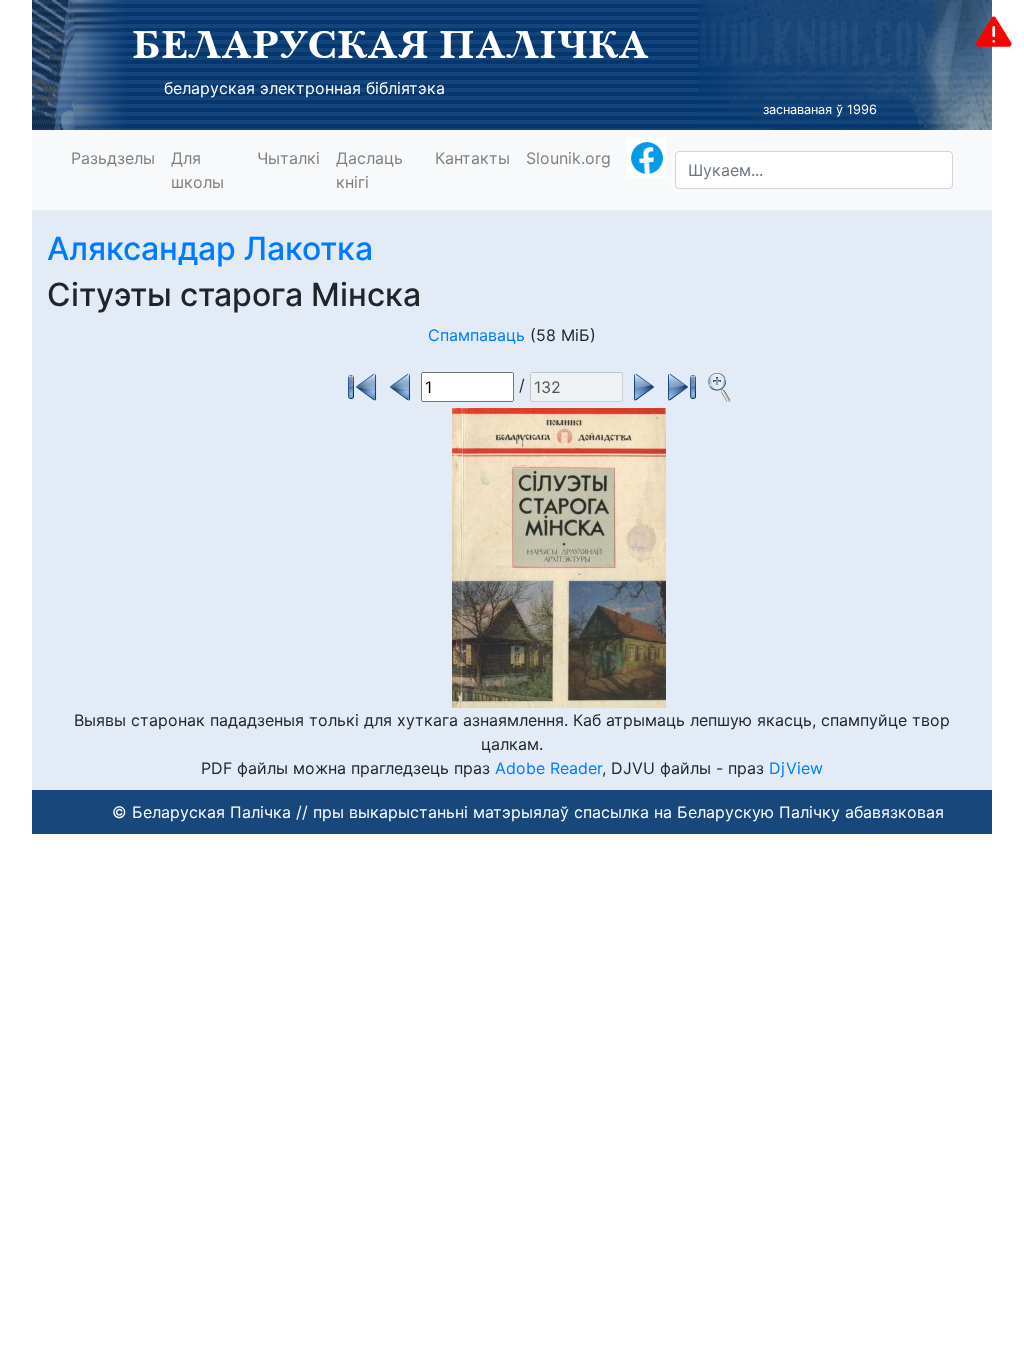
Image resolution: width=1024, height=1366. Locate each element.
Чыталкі (288, 158)
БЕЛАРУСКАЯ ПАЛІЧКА (390, 44)
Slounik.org (568, 158)
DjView (796, 768)
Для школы (197, 170)
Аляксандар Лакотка (210, 248)
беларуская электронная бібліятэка (304, 88)
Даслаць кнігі (369, 170)
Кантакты (472, 158)
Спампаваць (476, 335)
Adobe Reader (548, 768)
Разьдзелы (113, 158)
